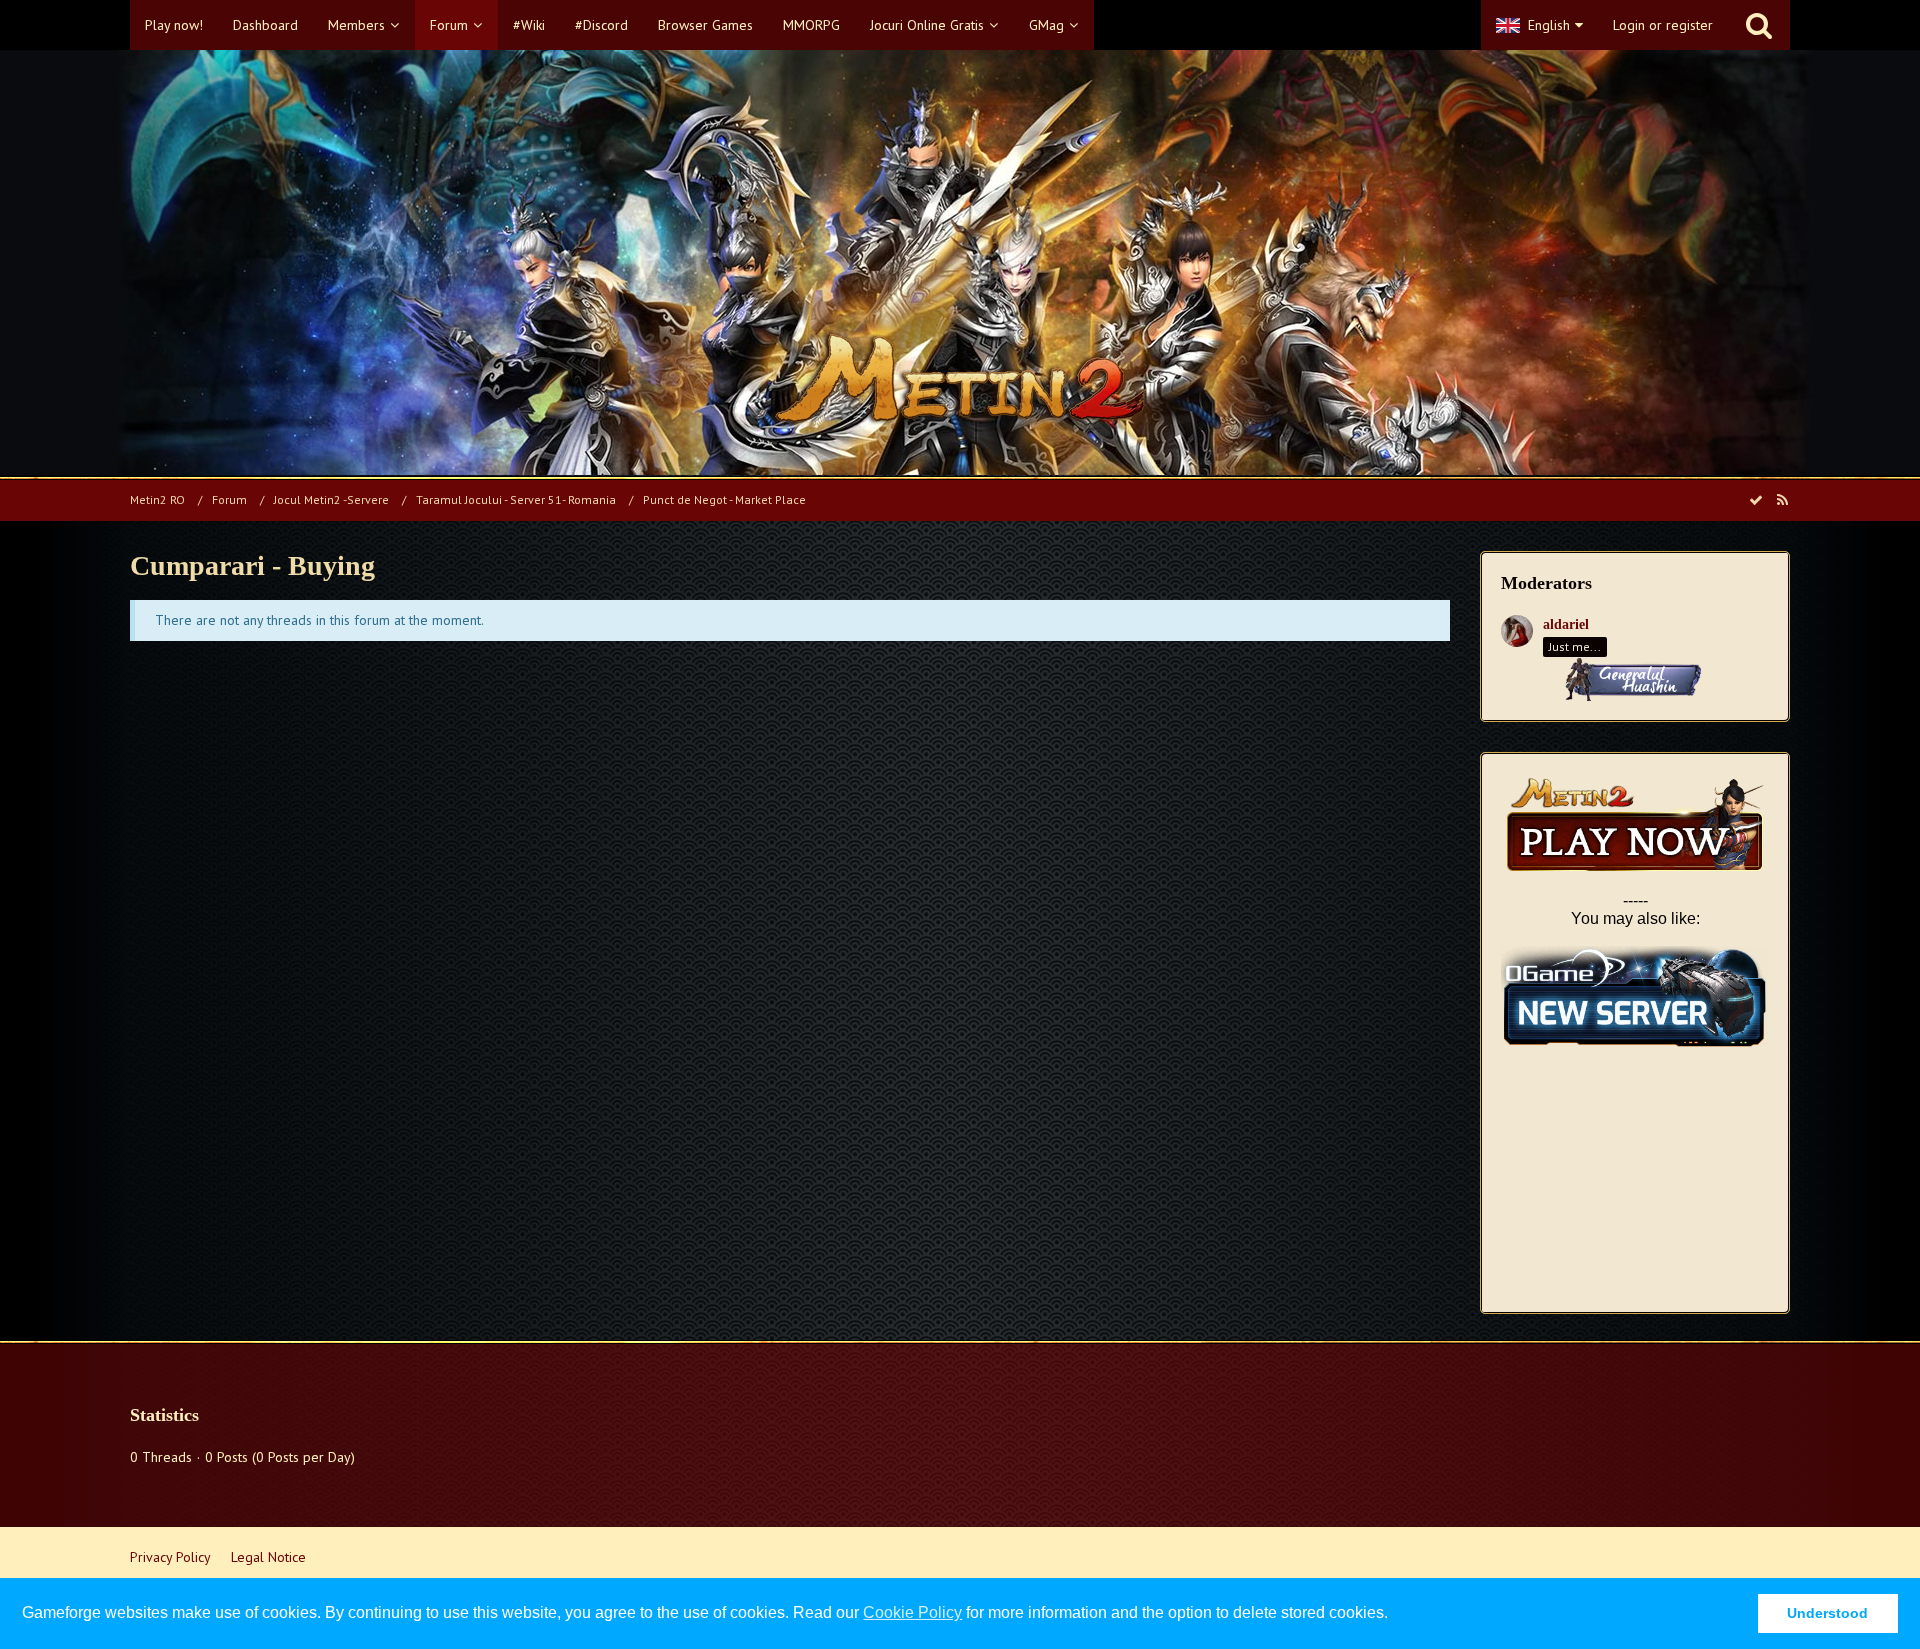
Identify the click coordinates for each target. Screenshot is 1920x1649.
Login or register (1663, 25)
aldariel (1566, 624)
